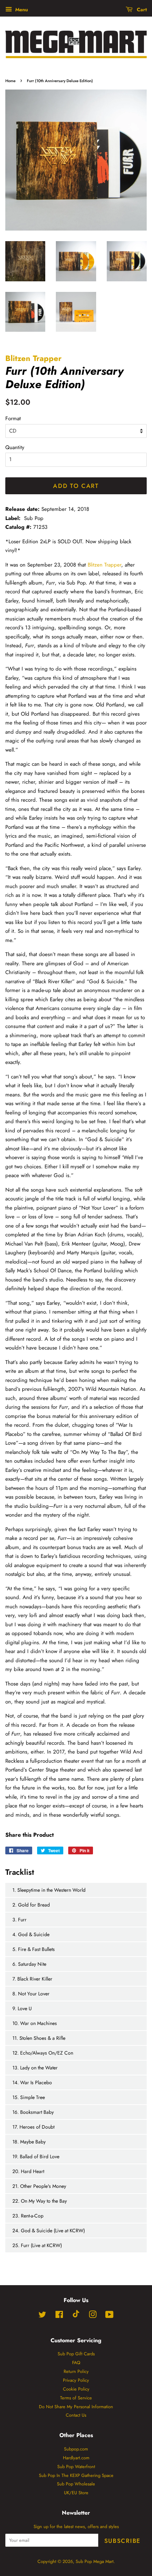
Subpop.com (76, 2449)
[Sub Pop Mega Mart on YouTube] (109, 2316)
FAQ (76, 2363)
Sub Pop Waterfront (76, 2467)
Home (10, 81)
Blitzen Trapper (33, 358)
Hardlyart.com (76, 2458)
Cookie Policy (76, 2389)
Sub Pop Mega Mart (95, 2561)
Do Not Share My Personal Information (76, 2407)
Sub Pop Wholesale (76, 2484)
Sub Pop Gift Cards (76, 2354)
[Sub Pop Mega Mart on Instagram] (93, 2316)
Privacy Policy (76, 2380)
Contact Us (76, 2415)
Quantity (15, 447)
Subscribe (122, 2541)
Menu (21, 10)
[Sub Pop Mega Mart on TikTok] (76, 2316)
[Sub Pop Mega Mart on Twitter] (42, 2316)
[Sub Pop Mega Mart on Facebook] (59, 2316)
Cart (141, 10)
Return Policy (76, 2371)
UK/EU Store (76, 2493)
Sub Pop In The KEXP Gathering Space (76, 2475)
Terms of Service (76, 2398)
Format (13, 418)
